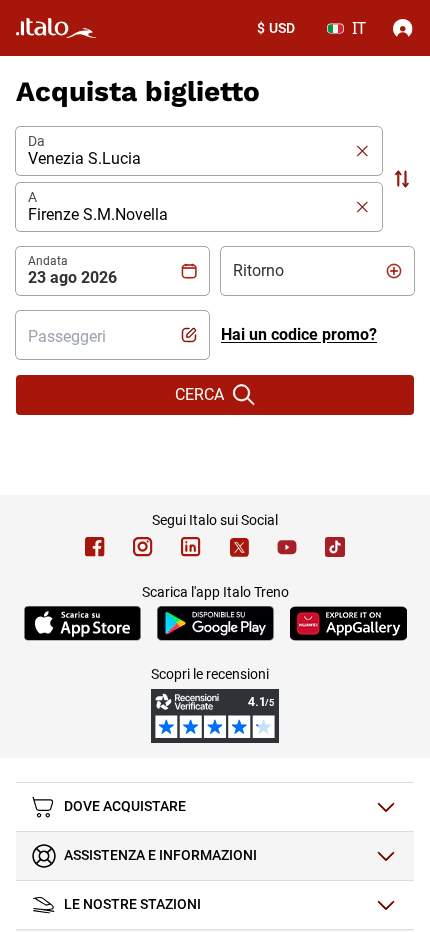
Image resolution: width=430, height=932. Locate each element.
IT (359, 28)
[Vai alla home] (56, 28)
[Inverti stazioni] (402, 179)
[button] (191, 151)
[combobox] (112, 335)
